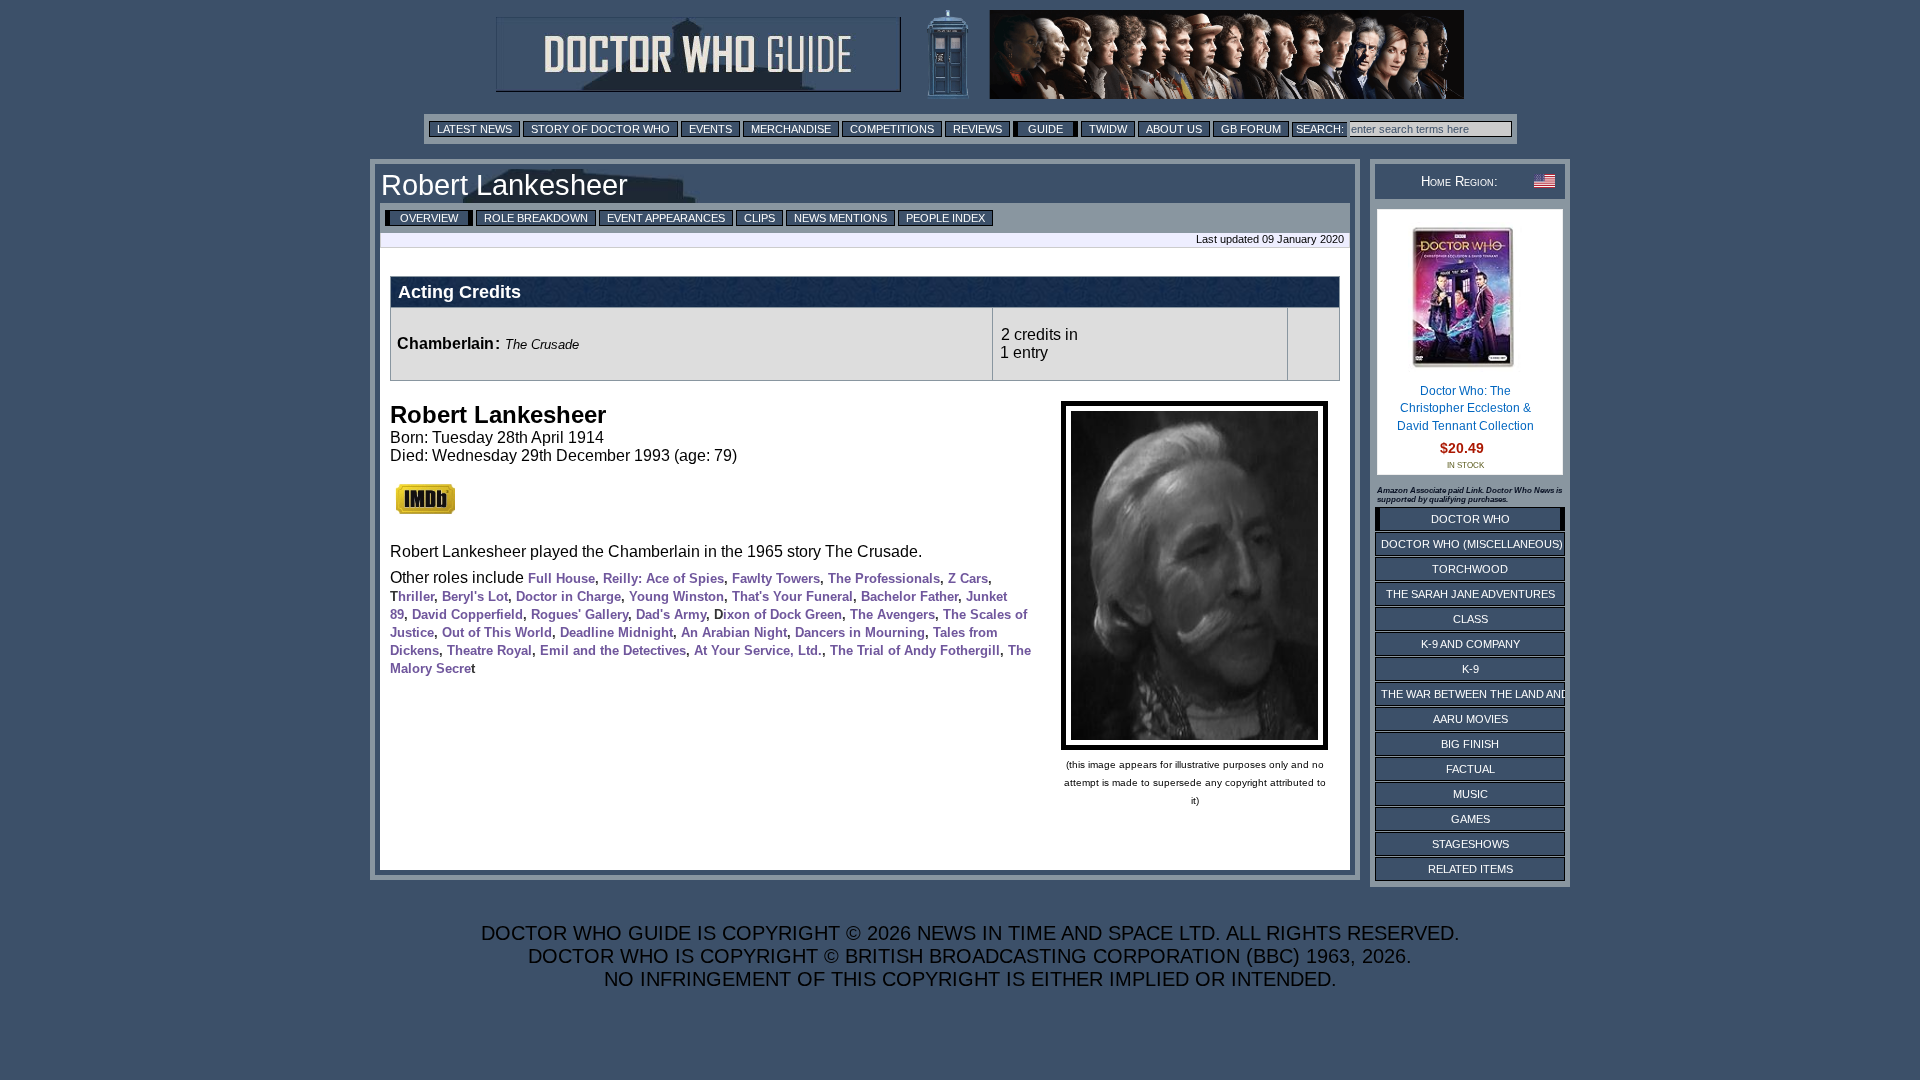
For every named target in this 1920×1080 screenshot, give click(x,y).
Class (1470, 619)
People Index (945, 218)
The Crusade (542, 344)
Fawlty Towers (776, 578)
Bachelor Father (909, 596)
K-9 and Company (1470, 644)
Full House (561, 578)
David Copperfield (467, 614)
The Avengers (892, 614)
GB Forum (1251, 129)
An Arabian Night (734, 632)
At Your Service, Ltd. (758, 650)
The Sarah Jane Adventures (1470, 594)
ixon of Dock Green (782, 614)
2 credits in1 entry (1039, 343)
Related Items (1470, 869)
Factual (1470, 769)
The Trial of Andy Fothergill (915, 650)
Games (1470, 819)
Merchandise (791, 129)
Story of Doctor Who (600, 129)
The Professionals (884, 578)
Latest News (474, 129)
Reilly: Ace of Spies (663, 578)
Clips (759, 218)
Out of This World (497, 632)
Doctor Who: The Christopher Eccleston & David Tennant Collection (1465, 408)
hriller (416, 596)
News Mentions (840, 218)
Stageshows (1470, 844)
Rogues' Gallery (579, 614)
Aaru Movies (1470, 719)
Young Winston (676, 596)
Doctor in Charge (568, 596)
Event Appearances (666, 218)
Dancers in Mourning (860, 632)
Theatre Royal (489, 650)
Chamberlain (445, 343)
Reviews (977, 129)
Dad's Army (671, 614)
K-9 (1470, 669)
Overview (429, 218)
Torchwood (1470, 569)
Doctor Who (1470, 519)
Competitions (892, 129)
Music (1470, 794)
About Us (1174, 129)
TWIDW (1108, 129)
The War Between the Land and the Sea (1499, 694)
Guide (1045, 129)
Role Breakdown (536, 218)
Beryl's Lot (475, 596)
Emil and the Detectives (613, 650)
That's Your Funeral (792, 596)
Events (710, 129)
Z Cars (968, 578)
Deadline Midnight (616, 632)
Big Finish (1470, 744)
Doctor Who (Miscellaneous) (1472, 544)
